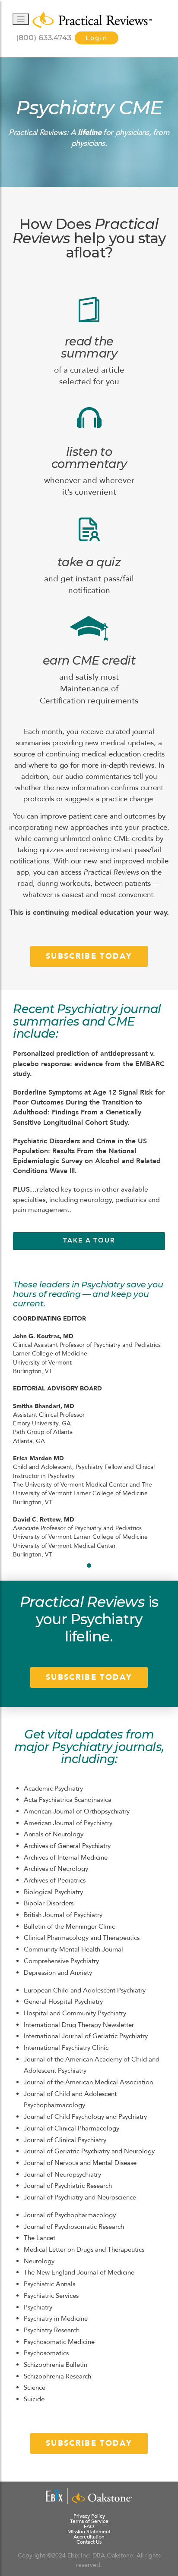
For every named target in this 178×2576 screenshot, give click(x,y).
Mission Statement (89, 2532)
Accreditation (89, 2537)
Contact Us (89, 2542)
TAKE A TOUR (89, 1241)
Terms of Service (89, 2521)
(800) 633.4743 (44, 37)
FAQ (89, 2526)
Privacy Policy (89, 2516)
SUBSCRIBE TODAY (89, 956)
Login (97, 38)
